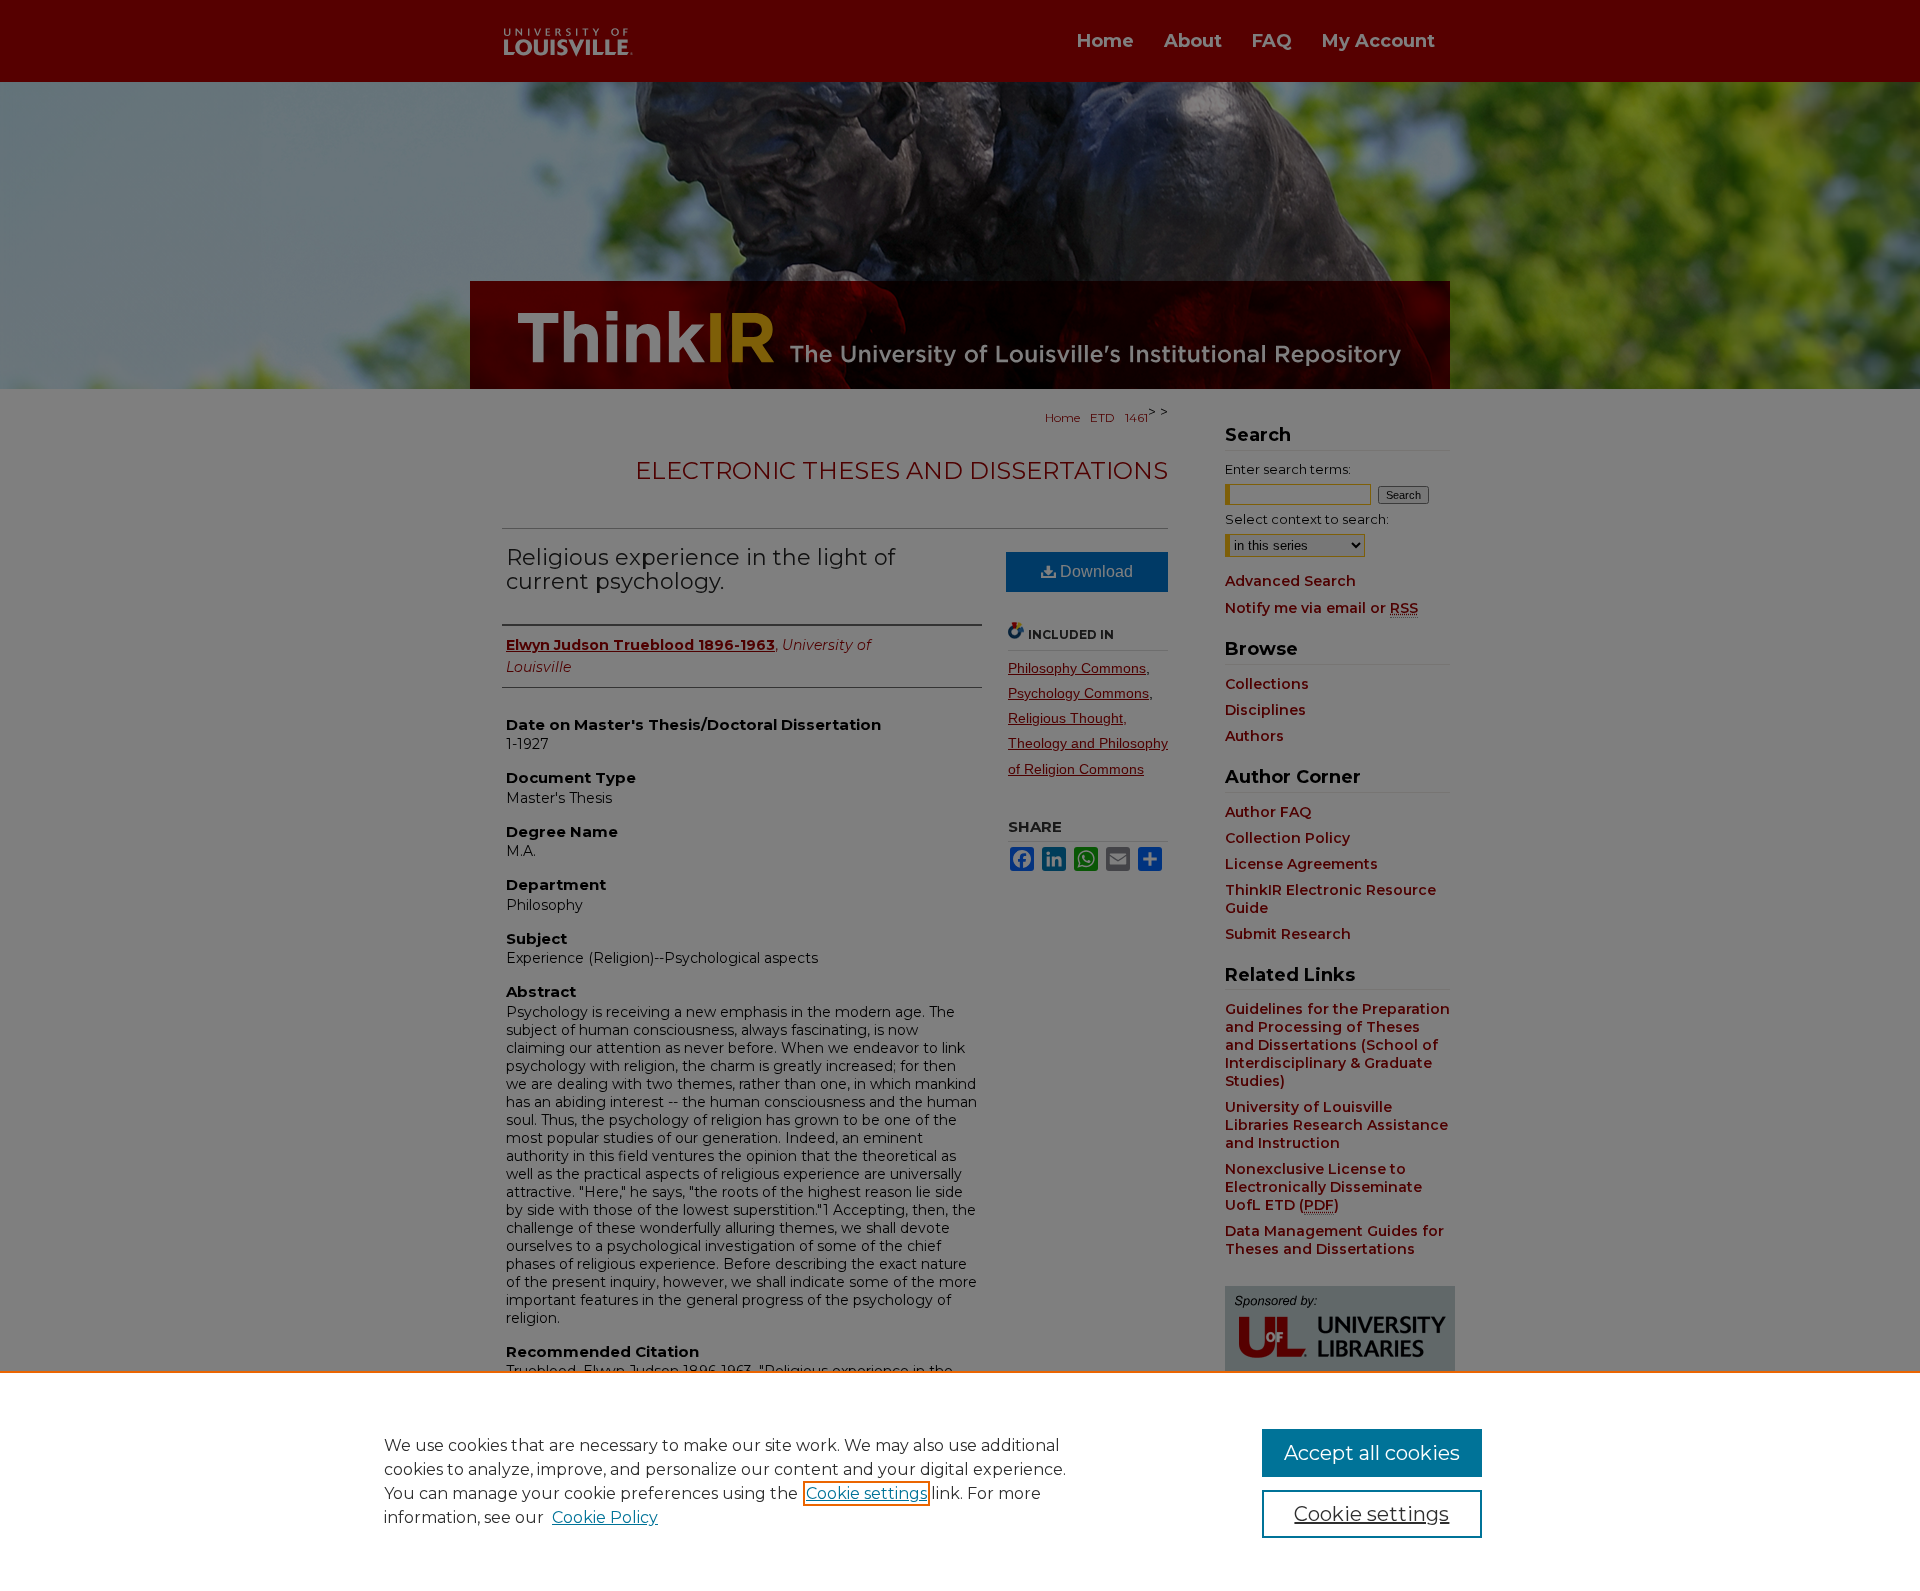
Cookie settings (866, 1493)
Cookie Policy (605, 1517)
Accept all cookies (1372, 1453)
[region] (960, 1481)
